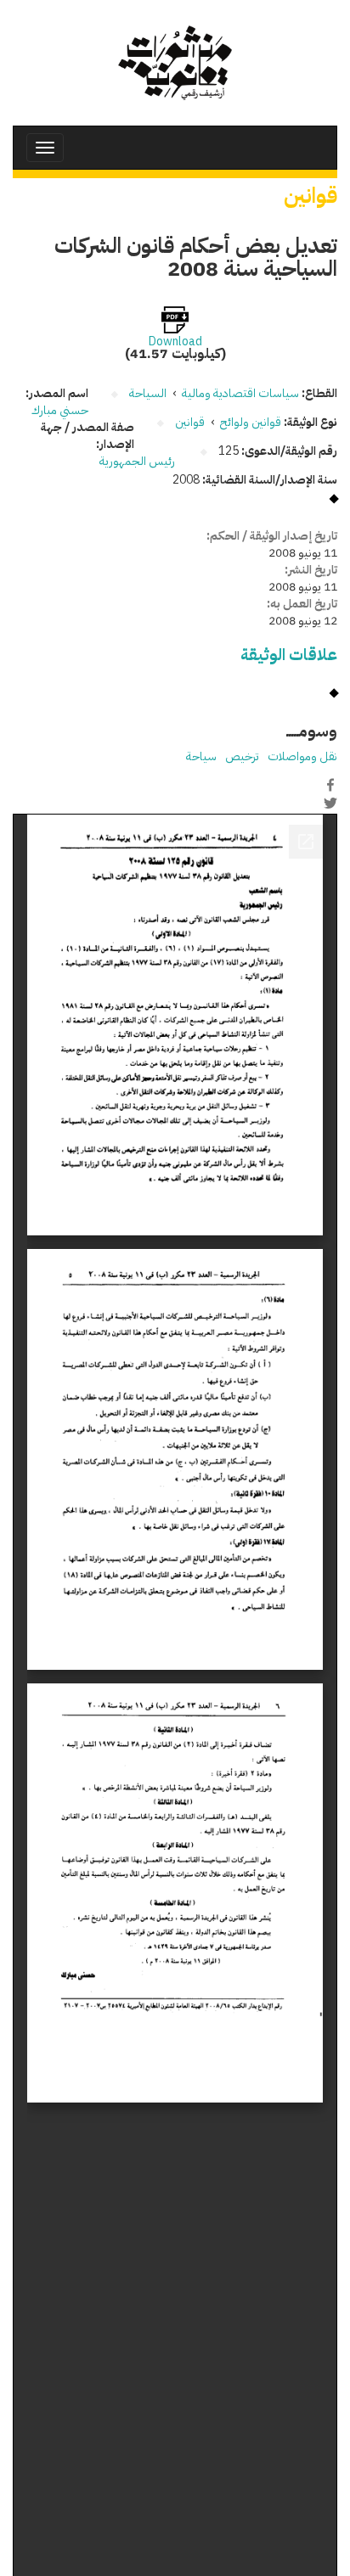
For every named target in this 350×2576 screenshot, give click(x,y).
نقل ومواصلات (302, 756)
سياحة (201, 756)
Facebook (330, 785)
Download (175, 342)
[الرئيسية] (175, 63)
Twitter (330, 803)
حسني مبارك (60, 410)
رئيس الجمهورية (138, 461)
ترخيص (242, 756)
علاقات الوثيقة (289, 655)
